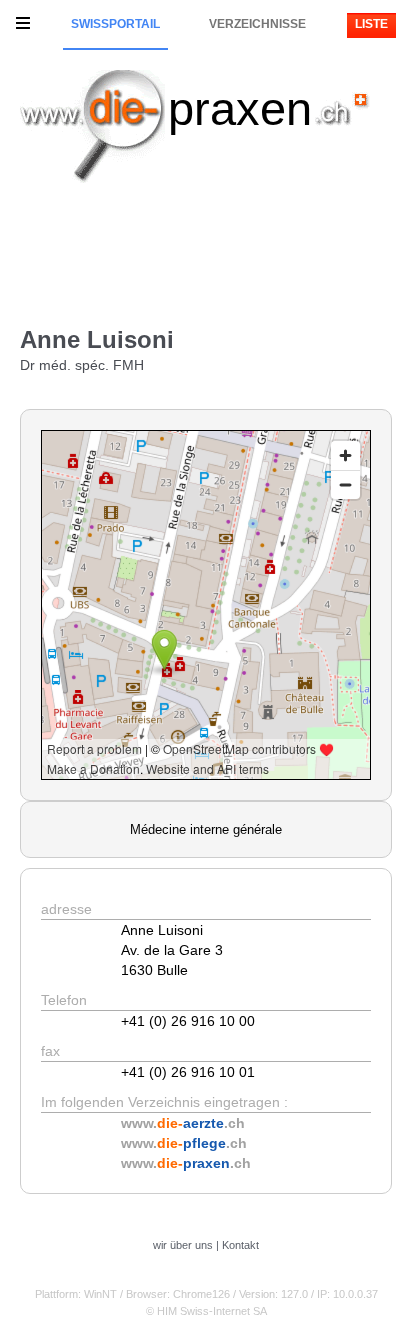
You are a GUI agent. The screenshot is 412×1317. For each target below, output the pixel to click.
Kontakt (240, 1245)
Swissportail (115, 24)
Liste (371, 24)
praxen (240, 108)
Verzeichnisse (257, 24)
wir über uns (183, 1245)
